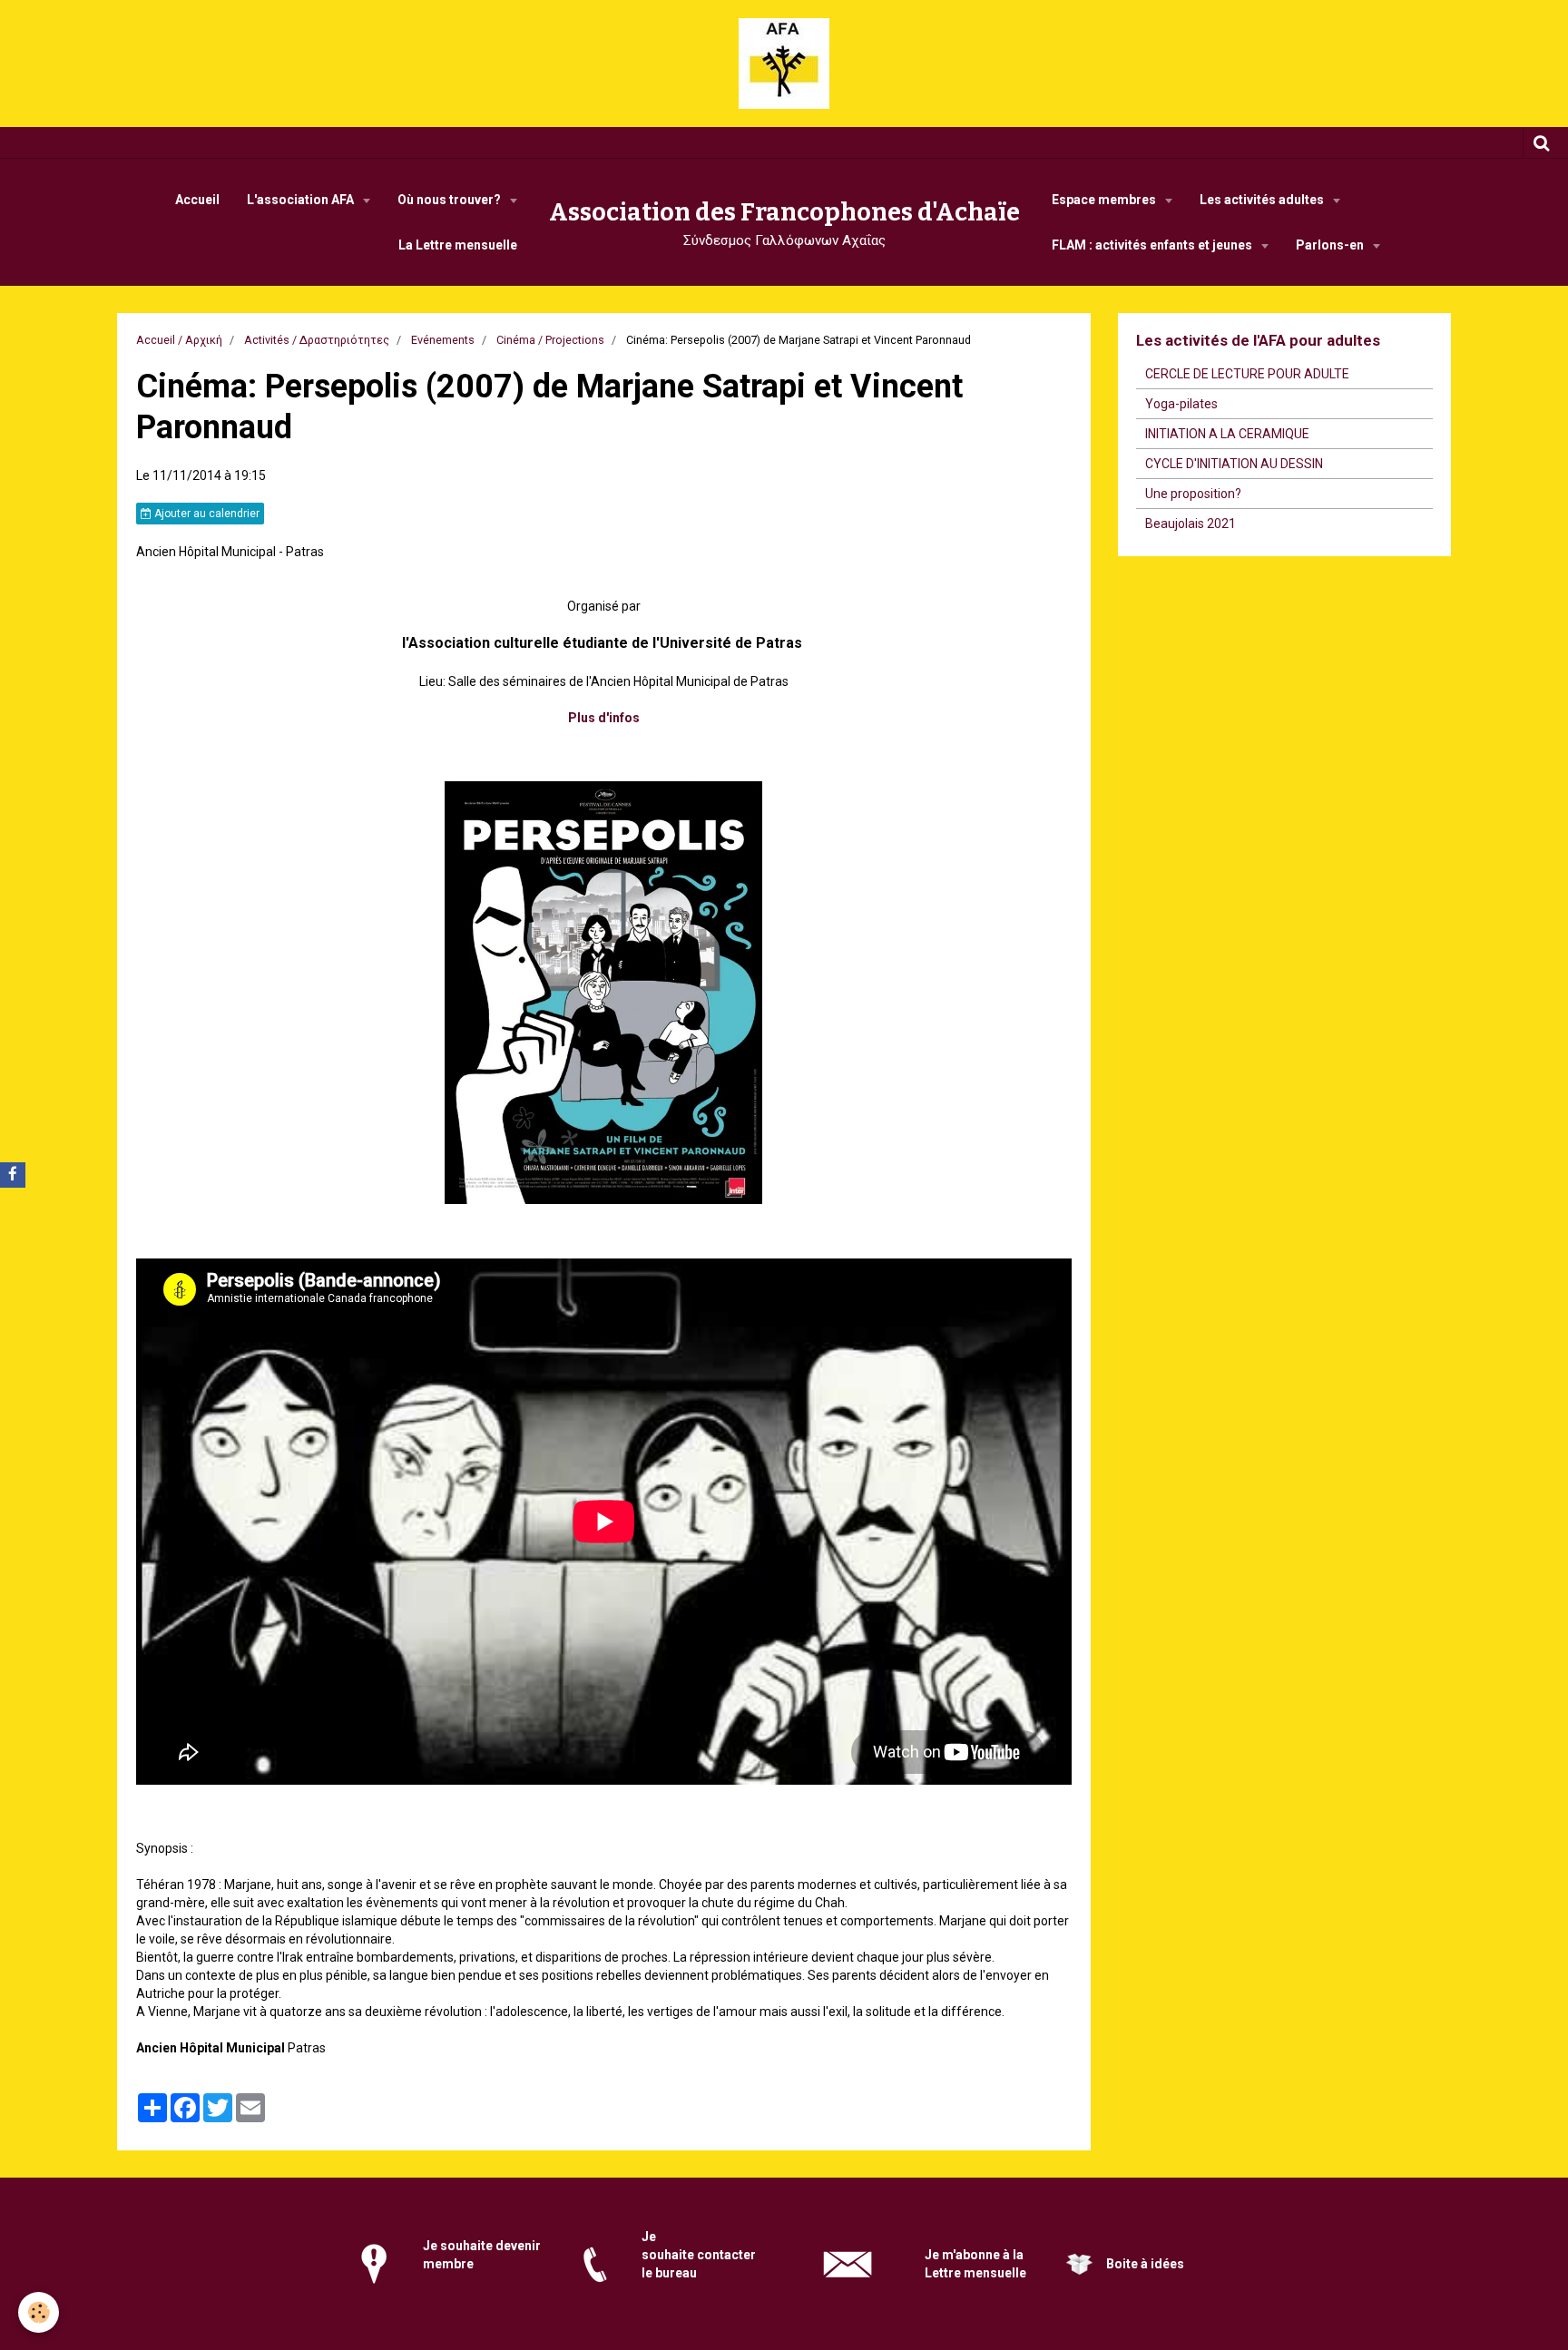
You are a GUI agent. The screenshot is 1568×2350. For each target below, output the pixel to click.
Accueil (197, 200)
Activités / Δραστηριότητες (317, 340)
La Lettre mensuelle (458, 245)
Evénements (443, 340)
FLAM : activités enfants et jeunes (1153, 245)
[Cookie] (39, 2312)
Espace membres (1105, 200)
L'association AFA (302, 200)
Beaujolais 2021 (1191, 524)
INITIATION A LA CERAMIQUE (1227, 434)
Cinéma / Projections (550, 340)
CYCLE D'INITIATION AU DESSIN (1234, 464)
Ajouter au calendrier (206, 514)
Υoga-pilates (1181, 404)
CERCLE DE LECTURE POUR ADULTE (1247, 374)
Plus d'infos (604, 718)
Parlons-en (1331, 245)
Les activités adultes (1263, 200)
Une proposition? (1193, 494)
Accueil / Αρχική (179, 340)
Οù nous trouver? (451, 200)
